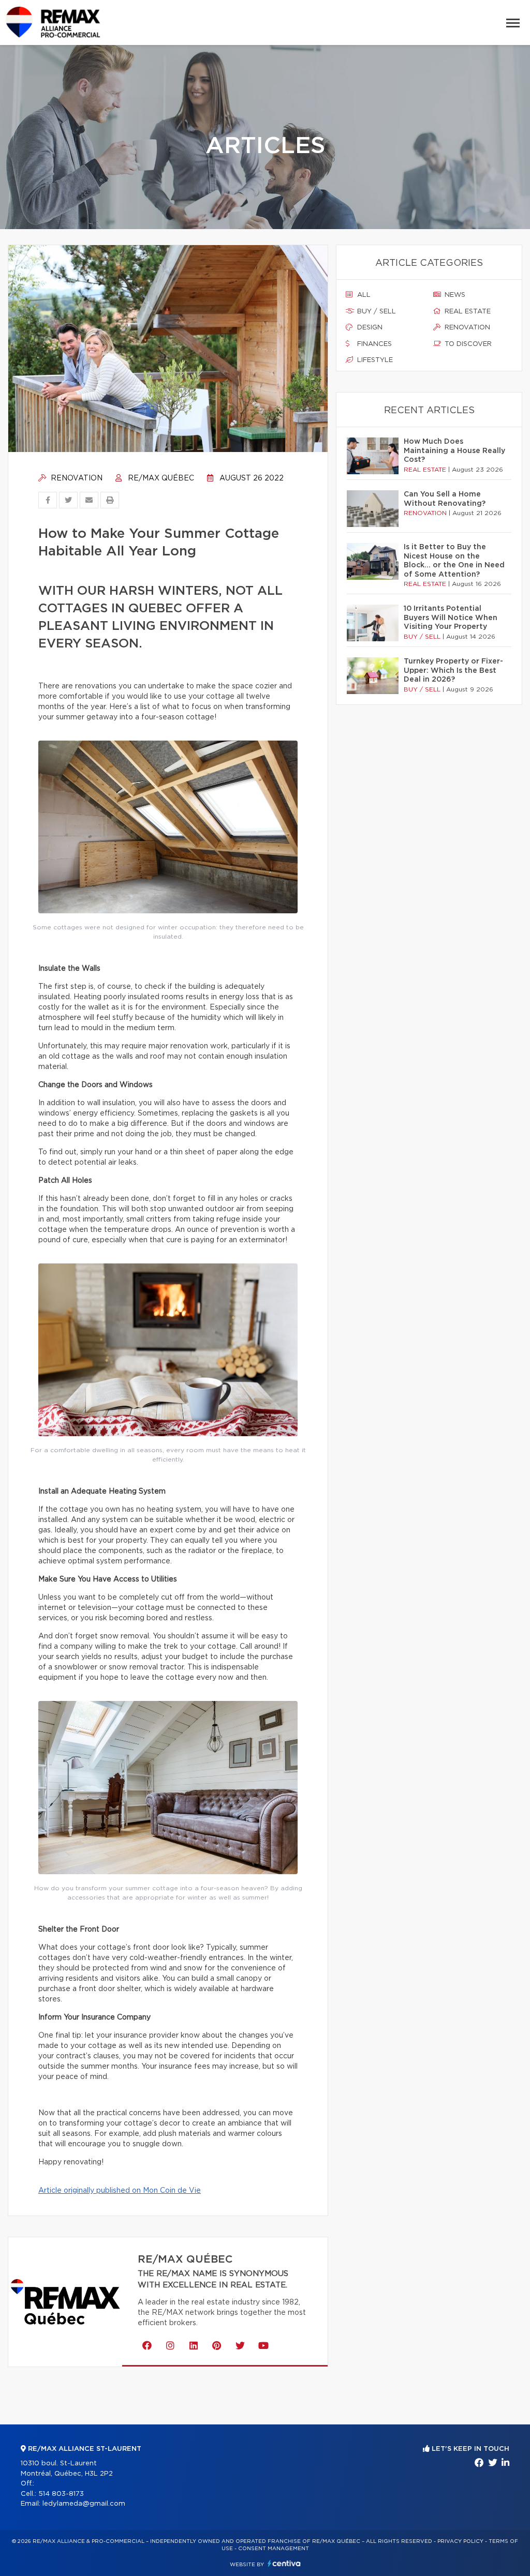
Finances (373, 344)
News (454, 295)
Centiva (284, 2563)
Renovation (76, 478)
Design (369, 328)
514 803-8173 (61, 2494)
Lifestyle (374, 360)
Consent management (274, 2549)
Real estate (467, 312)
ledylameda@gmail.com (84, 2504)
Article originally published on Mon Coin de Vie (120, 2191)
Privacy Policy (460, 2541)
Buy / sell (376, 312)
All (363, 295)
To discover (467, 344)
